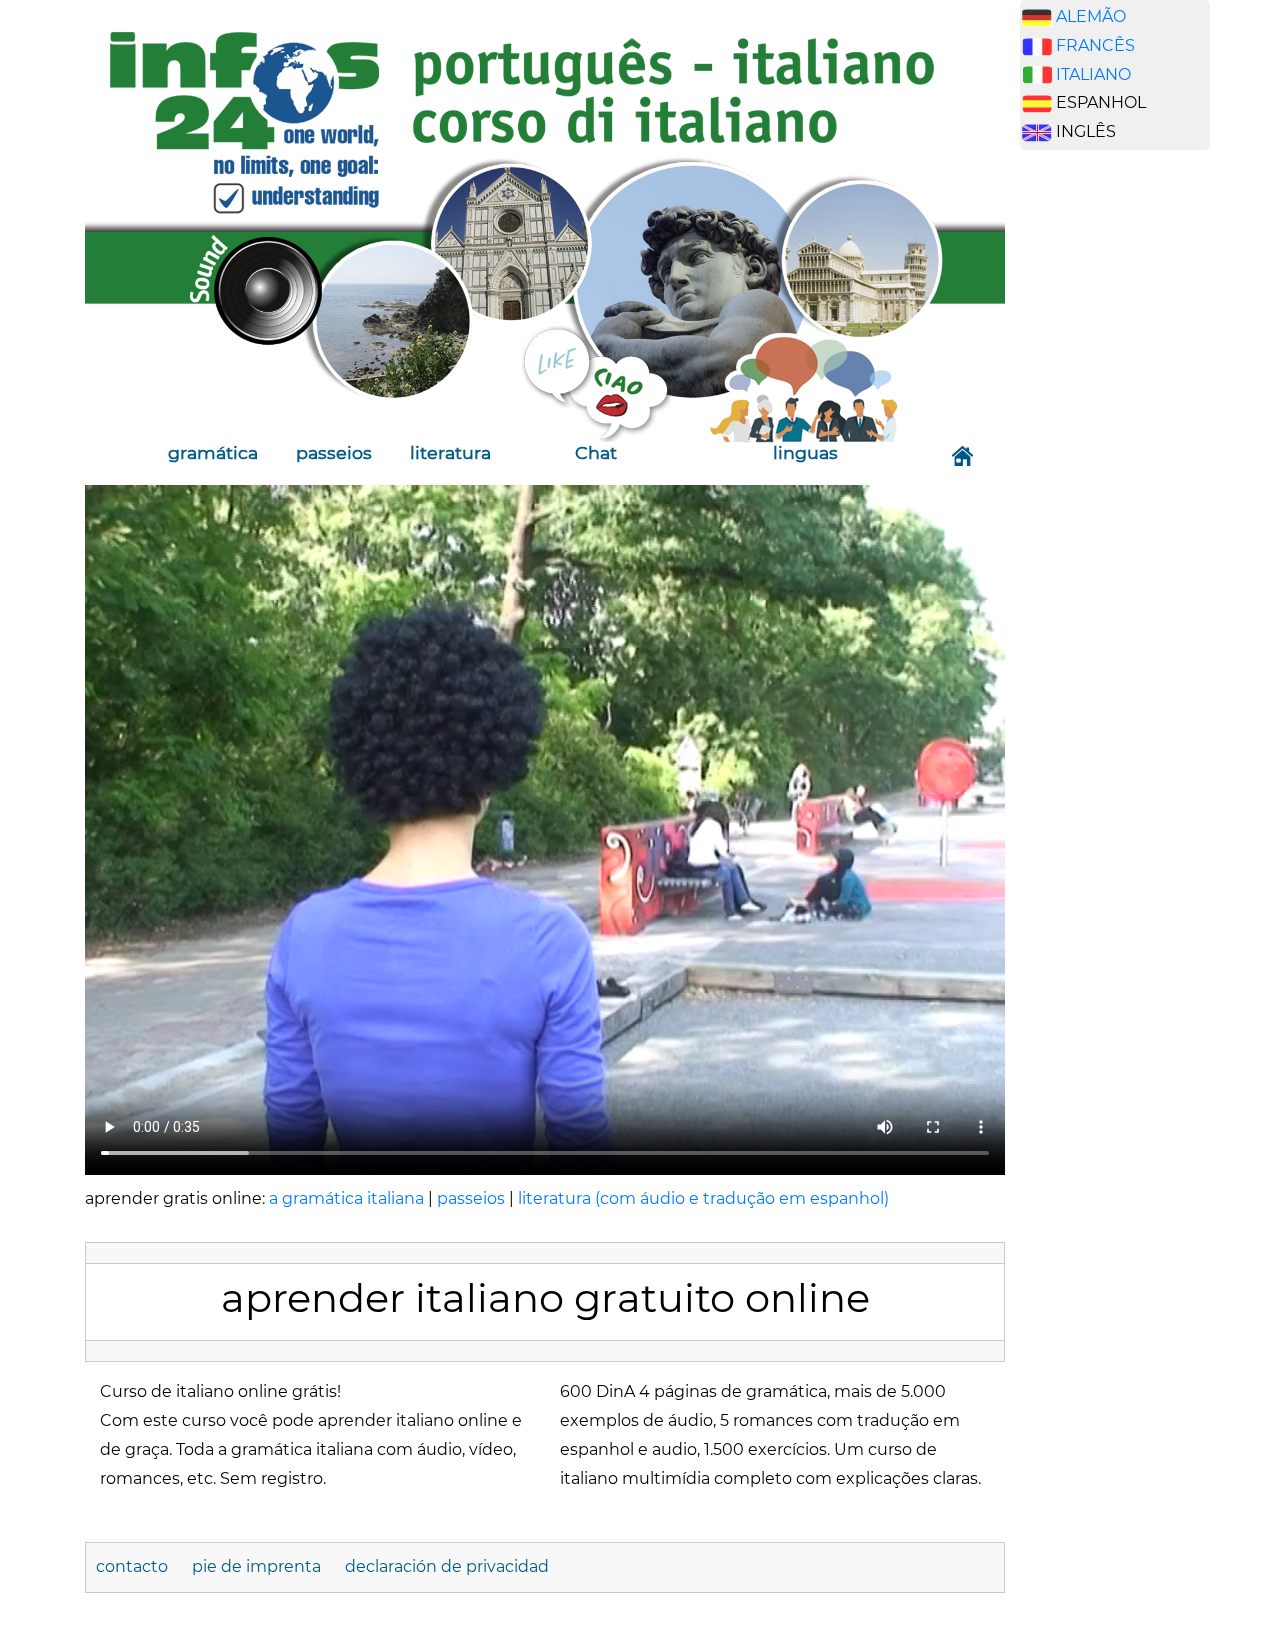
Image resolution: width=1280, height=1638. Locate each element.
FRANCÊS (1095, 45)
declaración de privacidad (447, 1566)
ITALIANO (1093, 74)
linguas (805, 452)
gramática (213, 452)
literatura (450, 452)
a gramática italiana (346, 1198)
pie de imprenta (256, 1566)
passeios (334, 452)
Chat (596, 452)
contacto (132, 1566)
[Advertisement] (1115, 479)
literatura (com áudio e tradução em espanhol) (703, 1198)
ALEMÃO (1091, 16)
